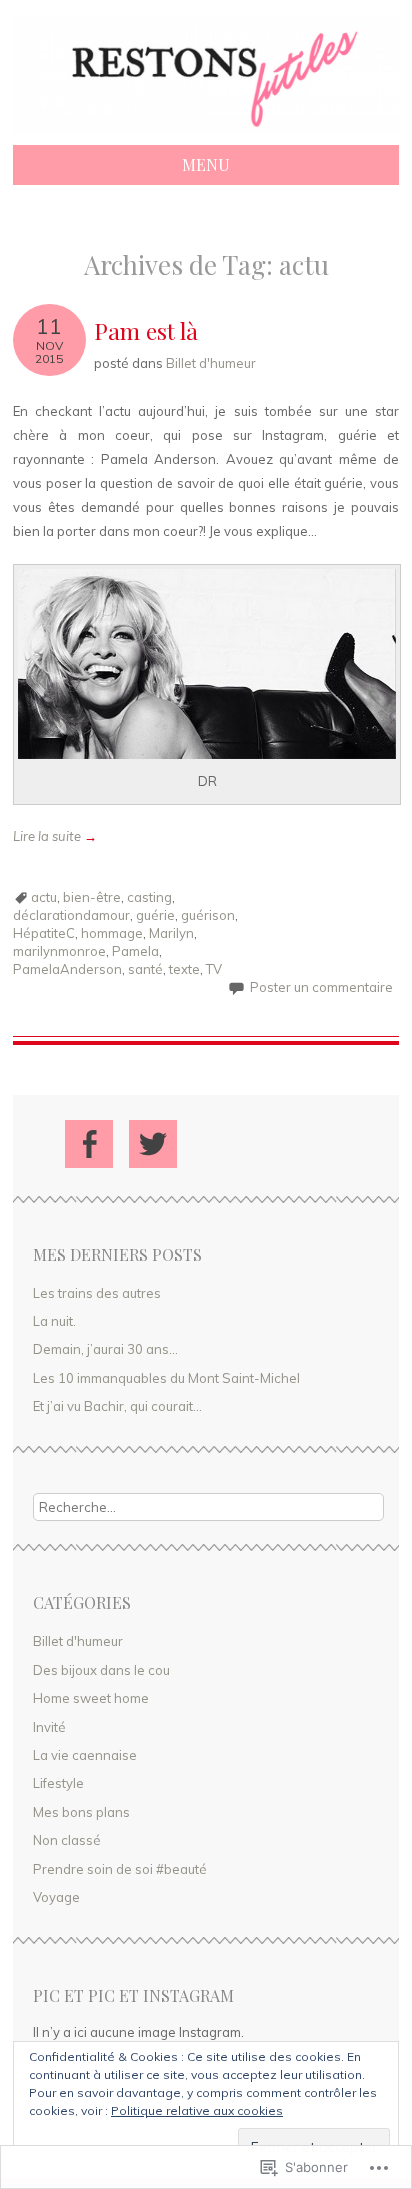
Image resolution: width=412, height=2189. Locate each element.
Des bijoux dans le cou (101, 1670)
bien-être (92, 897)
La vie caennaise (85, 1755)
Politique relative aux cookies (197, 2110)
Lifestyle (58, 1783)
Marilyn (171, 933)
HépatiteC (44, 933)
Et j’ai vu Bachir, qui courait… (117, 1406)
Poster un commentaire (321, 987)
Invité (49, 1727)
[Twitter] (153, 1144)
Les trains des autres (97, 1293)
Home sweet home (91, 1698)
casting (149, 897)
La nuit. (54, 1321)
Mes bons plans (81, 1812)
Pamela (135, 951)
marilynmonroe (59, 951)
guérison (208, 915)
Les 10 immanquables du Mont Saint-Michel (166, 1378)
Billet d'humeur (211, 363)
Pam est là (146, 330)
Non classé (67, 1840)
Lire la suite (55, 836)
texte (184, 969)
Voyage (56, 1897)
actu (44, 897)
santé (145, 969)
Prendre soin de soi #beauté (120, 1869)
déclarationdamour (71, 915)
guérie (155, 915)
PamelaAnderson (67, 969)
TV (214, 969)
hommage (112, 933)
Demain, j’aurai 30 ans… (105, 1349)
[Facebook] (89, 1144)
